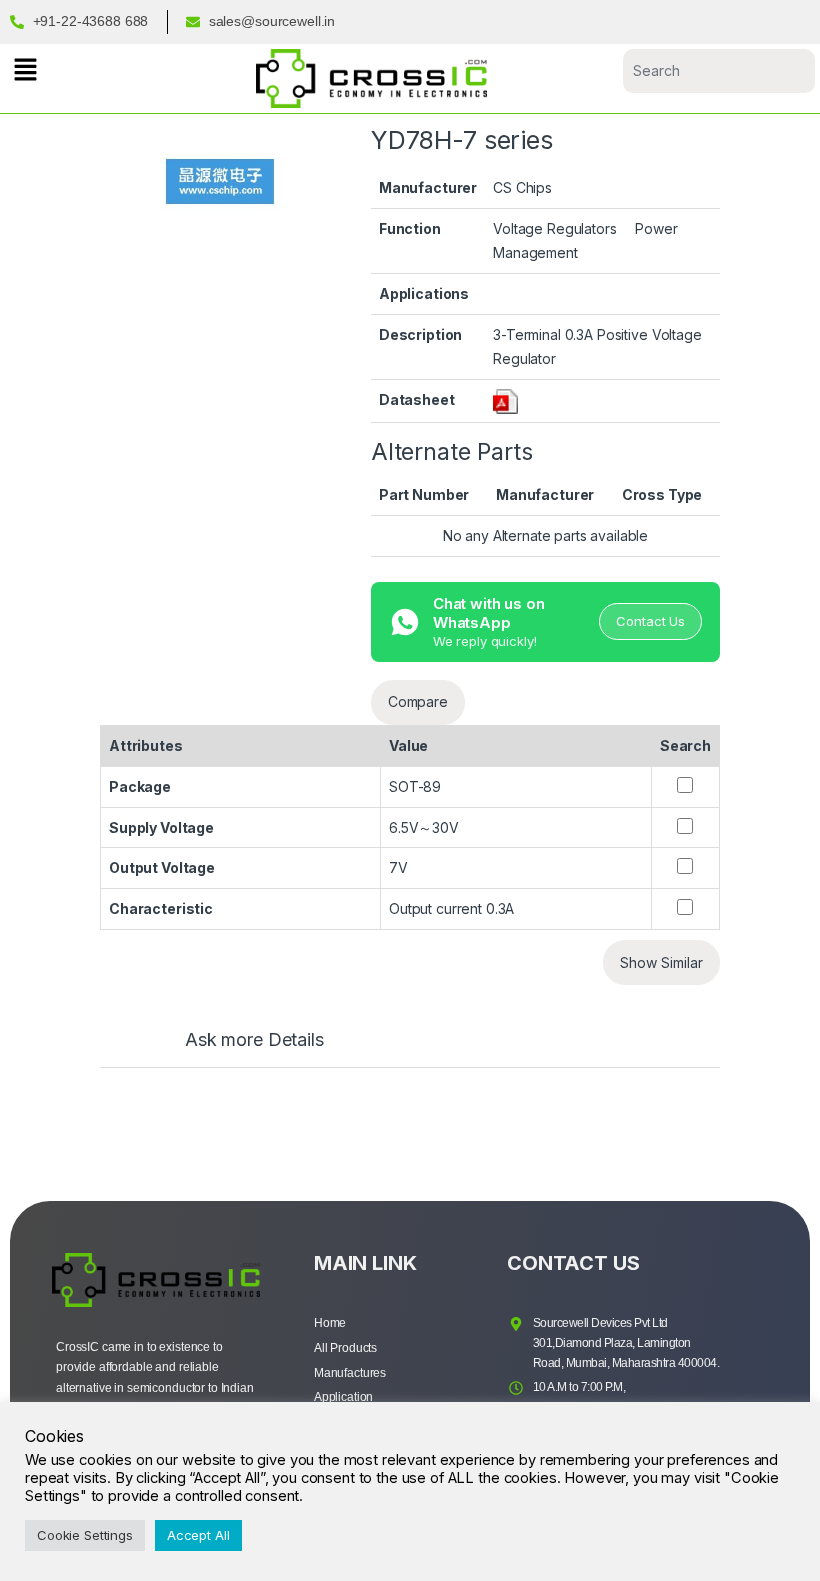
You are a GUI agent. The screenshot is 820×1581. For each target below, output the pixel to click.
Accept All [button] (198, 1535)
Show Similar (661, 962)
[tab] (234, 1049)
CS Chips (522, 187)
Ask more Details (254, 1040)
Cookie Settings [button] (85, 1535)
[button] (25, 69)
